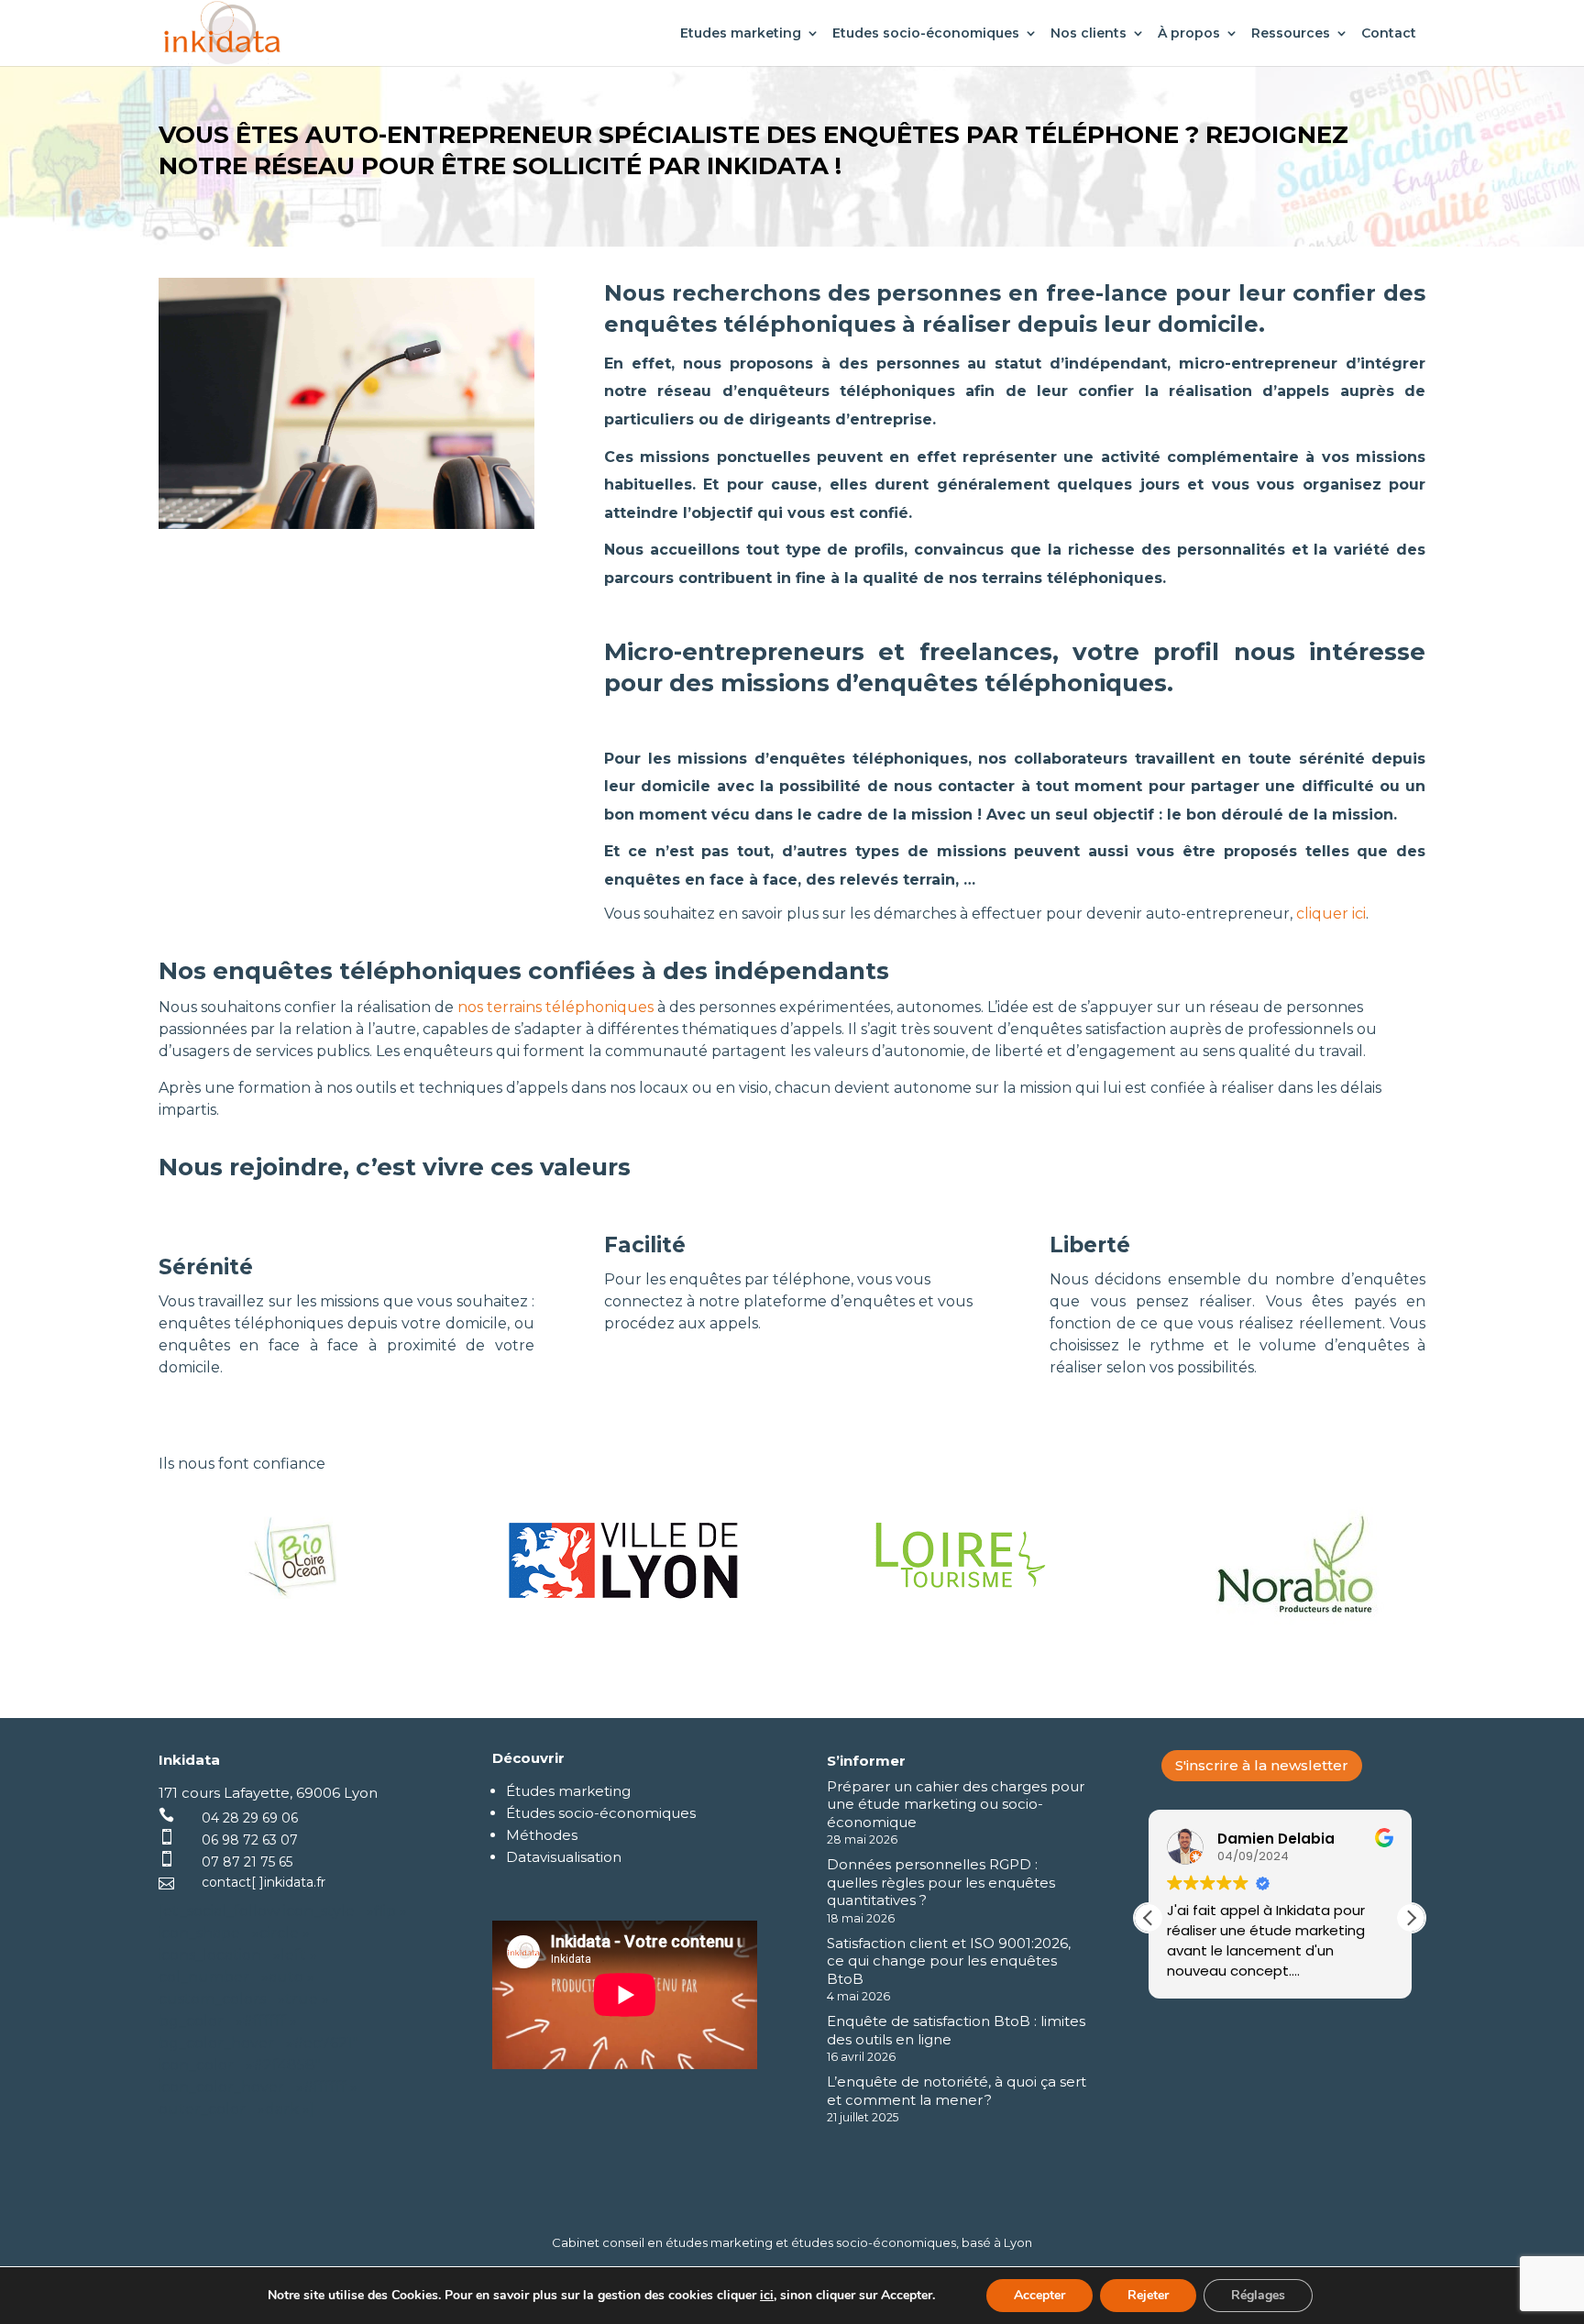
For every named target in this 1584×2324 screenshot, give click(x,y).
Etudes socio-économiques (926, 34)
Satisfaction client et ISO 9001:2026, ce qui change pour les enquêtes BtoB (949, 1961)
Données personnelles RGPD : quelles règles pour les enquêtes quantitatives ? (941, 1882)
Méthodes (542, 1835)
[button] (1411, 1918)
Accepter (1039, 2295)
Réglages (1258, 2295)
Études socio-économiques (601, 1813)
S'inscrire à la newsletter (1262, 1765)
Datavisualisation (564, 1857)
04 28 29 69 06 (250, 1818)
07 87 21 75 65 (247, 1862)
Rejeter (1148, 2295)
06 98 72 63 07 (250, 1840)
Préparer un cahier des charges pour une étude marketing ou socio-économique (956, 1804)
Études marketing (568, 1791)
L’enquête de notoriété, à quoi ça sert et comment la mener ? (957, 2091)
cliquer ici (1331, 914)
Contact (1389, 34)
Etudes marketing (741, 34)
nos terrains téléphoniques (554, 1007)
